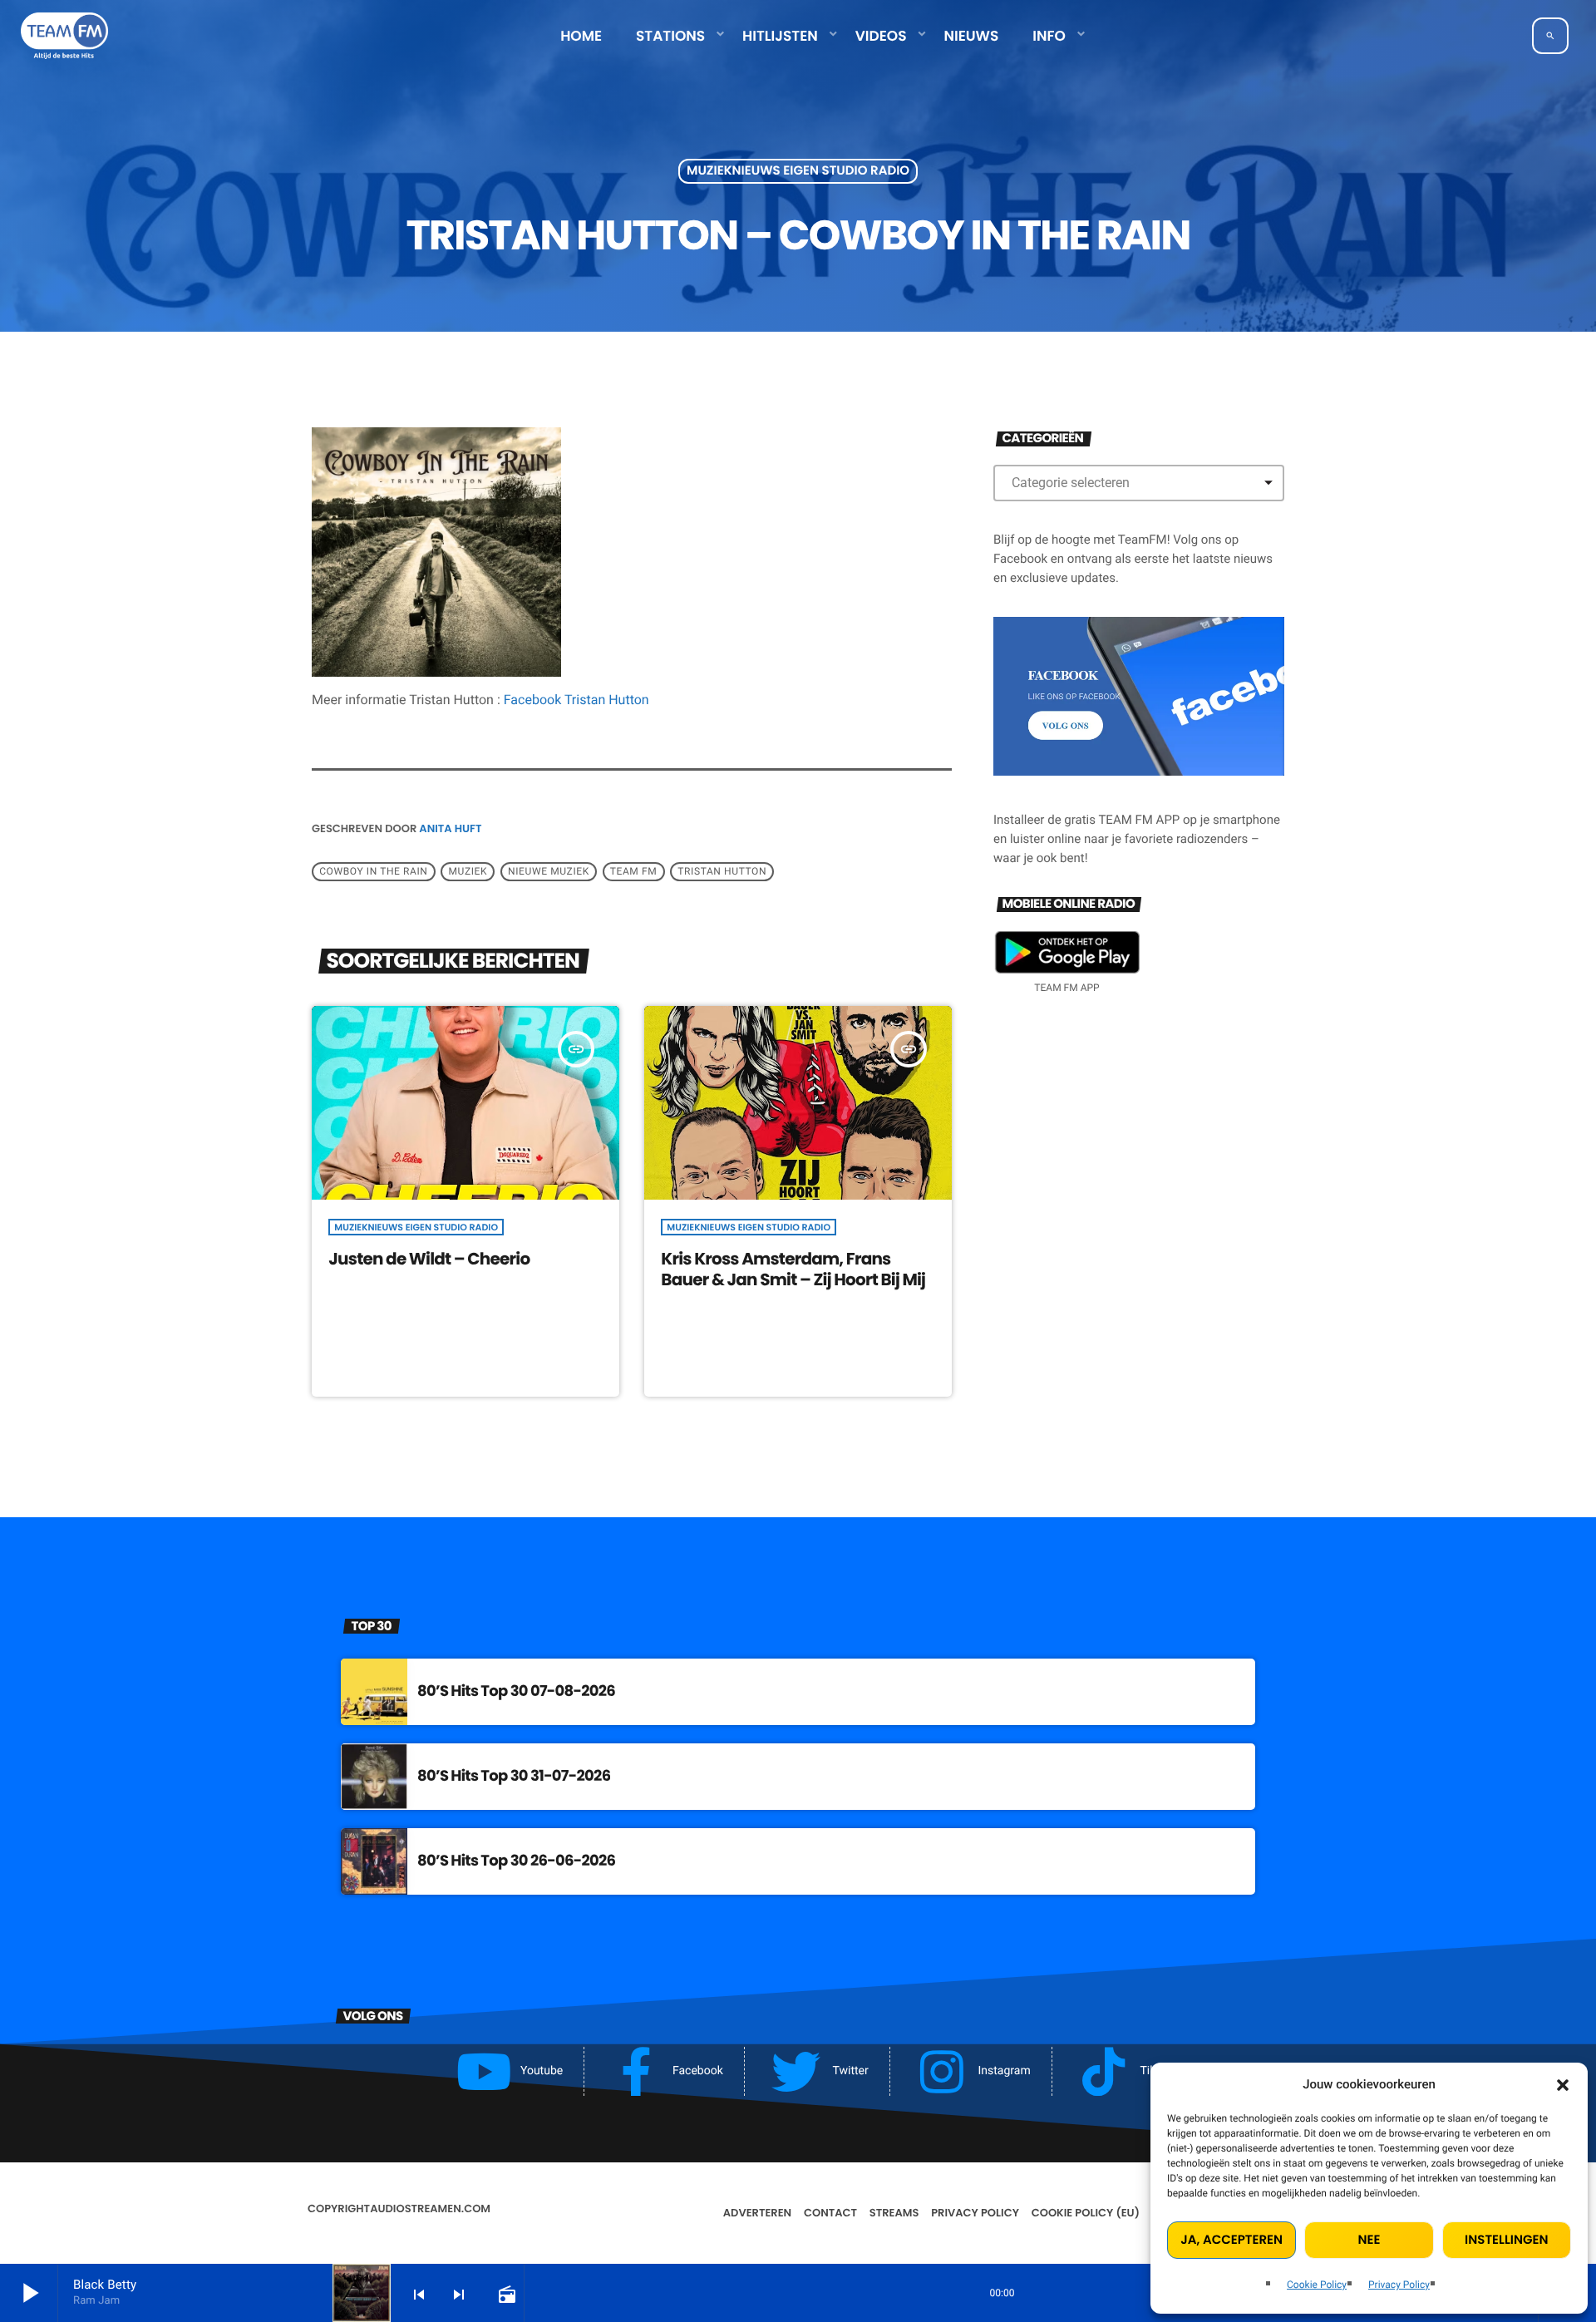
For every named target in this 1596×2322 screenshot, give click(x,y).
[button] (1563, 2085)
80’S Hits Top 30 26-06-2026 (516, 1861)
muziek (468, 871)
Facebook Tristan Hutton (576, 700)
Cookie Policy (1317, 2285)
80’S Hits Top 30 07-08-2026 (516, 1691)
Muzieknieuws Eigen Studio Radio (798, 172)
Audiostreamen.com (430, 2209)
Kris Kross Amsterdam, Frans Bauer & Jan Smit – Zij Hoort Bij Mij (793, 1269)
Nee (1369, 2240)
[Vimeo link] (64, 36)
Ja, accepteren (1231, 2240)
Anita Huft (450, 828)
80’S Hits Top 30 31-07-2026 (514, 1776)
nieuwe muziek (549, 871)
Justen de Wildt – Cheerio (429, 1259)
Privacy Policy (1399, 2285)
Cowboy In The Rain (373, 871)
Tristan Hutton (722, 871)
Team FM (634, 871)
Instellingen (1506, 2240)
